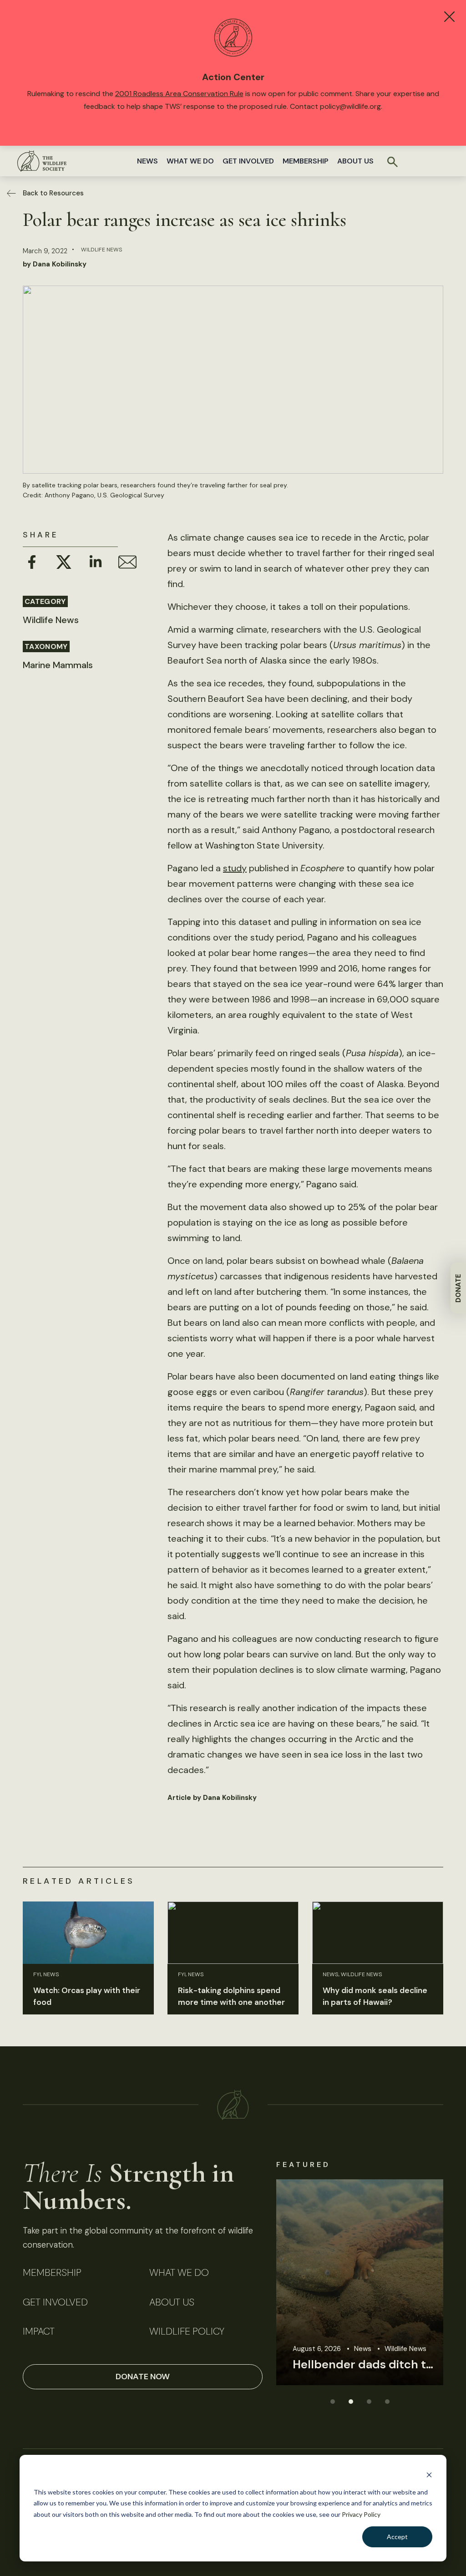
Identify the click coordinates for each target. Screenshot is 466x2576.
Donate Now (143, 2377)
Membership (306, 161)
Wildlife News (102, 250)
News (147, 161)
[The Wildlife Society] (42, 161)
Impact (39, 2332)
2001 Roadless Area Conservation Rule (179, 94)
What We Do (190, 161)
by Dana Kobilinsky (55, 264)
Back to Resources (53, 193)
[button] (332, 2401)
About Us (355, 161)
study (235, 868)
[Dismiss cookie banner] (429, 2475)
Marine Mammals (58, 665)
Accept (397, 2537)
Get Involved (248, 161)
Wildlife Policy (187, 2332)
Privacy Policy (361, 2514)
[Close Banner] (449, 17)
